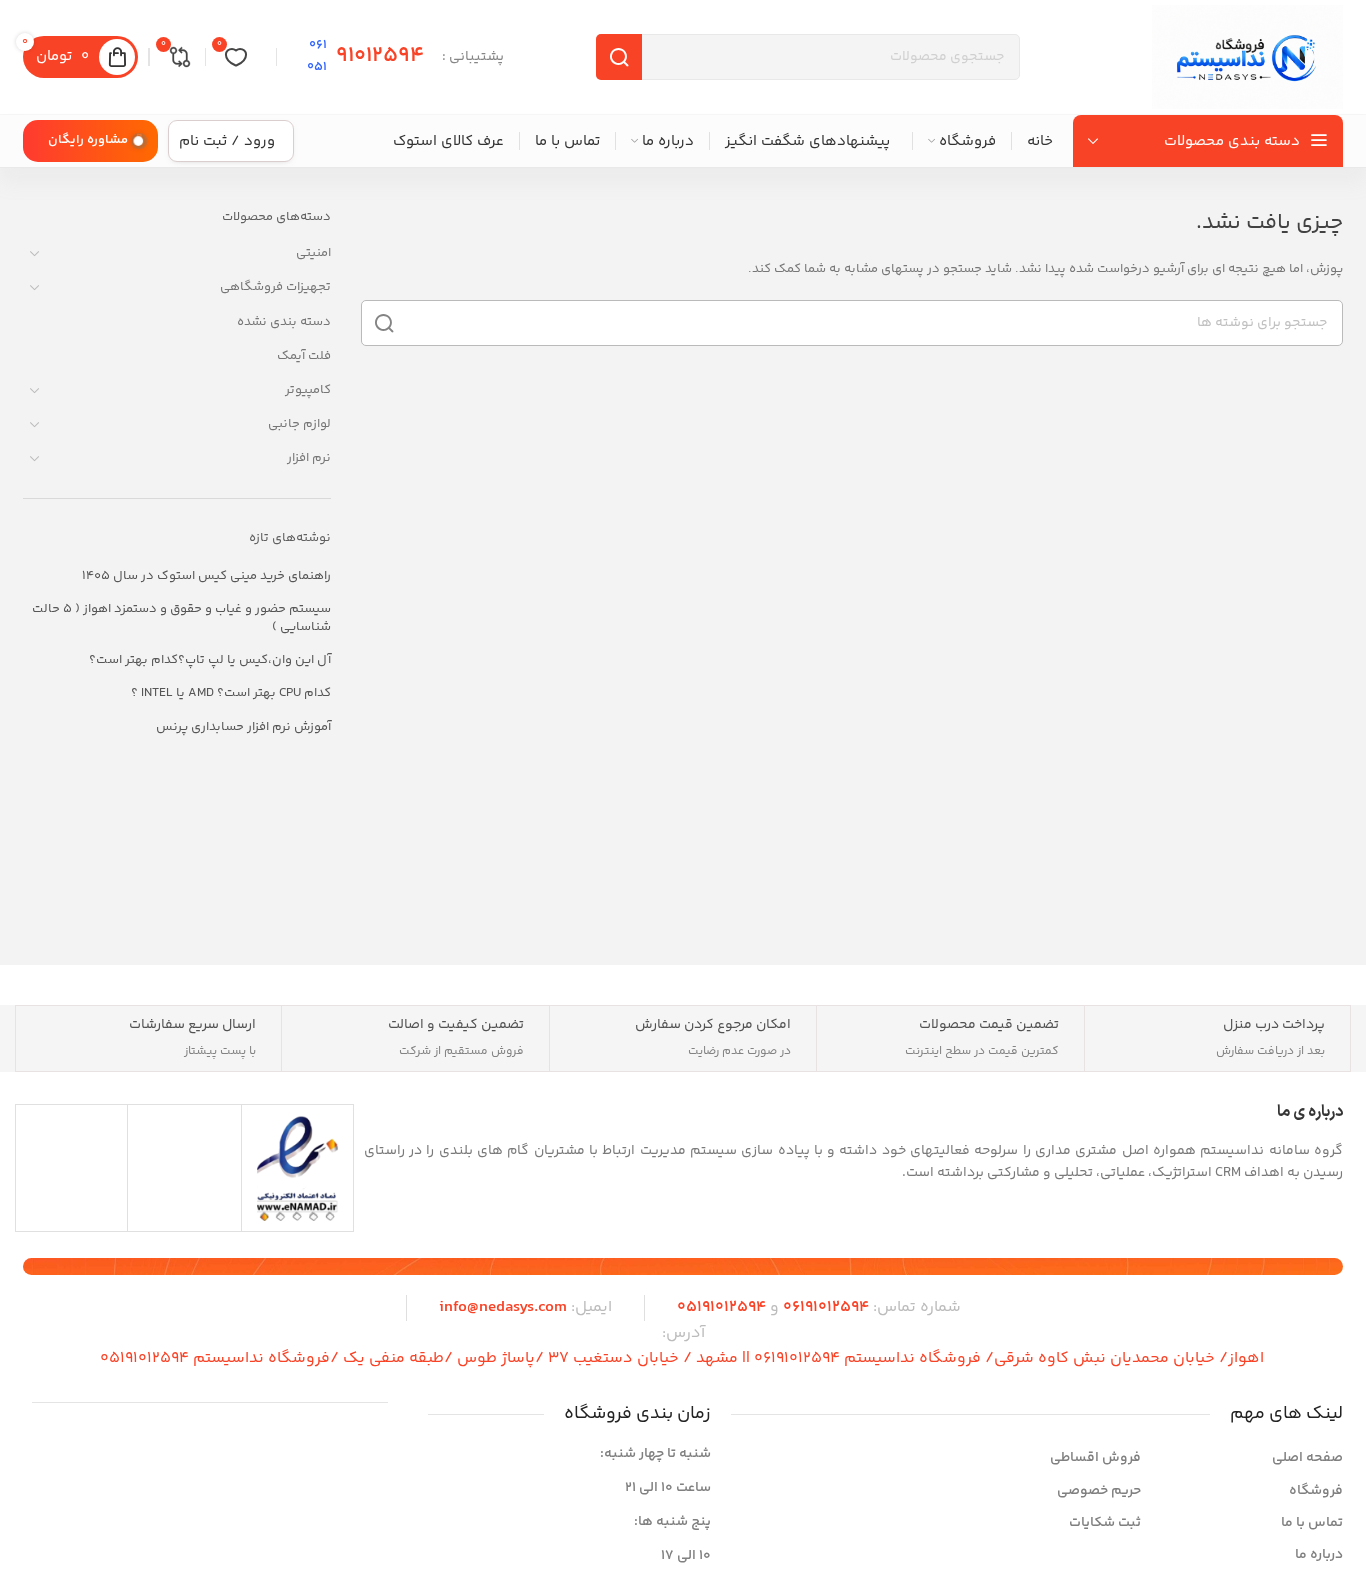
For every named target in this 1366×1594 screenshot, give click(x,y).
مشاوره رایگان (88, 140)
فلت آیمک (304, 356)
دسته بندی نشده (284, 322)
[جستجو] (384, 323)
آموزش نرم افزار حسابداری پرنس (243, 727)
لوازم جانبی (299, 424)
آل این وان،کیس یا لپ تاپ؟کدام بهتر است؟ (210, 660)
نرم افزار (309, 458)
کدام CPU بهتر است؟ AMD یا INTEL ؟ (231, 693)
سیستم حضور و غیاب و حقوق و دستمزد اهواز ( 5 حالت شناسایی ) (181, 618)
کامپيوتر (308, 390)
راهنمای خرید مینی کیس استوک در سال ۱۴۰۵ (206, 576)
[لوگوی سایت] (1247, 57)
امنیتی (313, 253)
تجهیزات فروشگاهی (275, 287)
